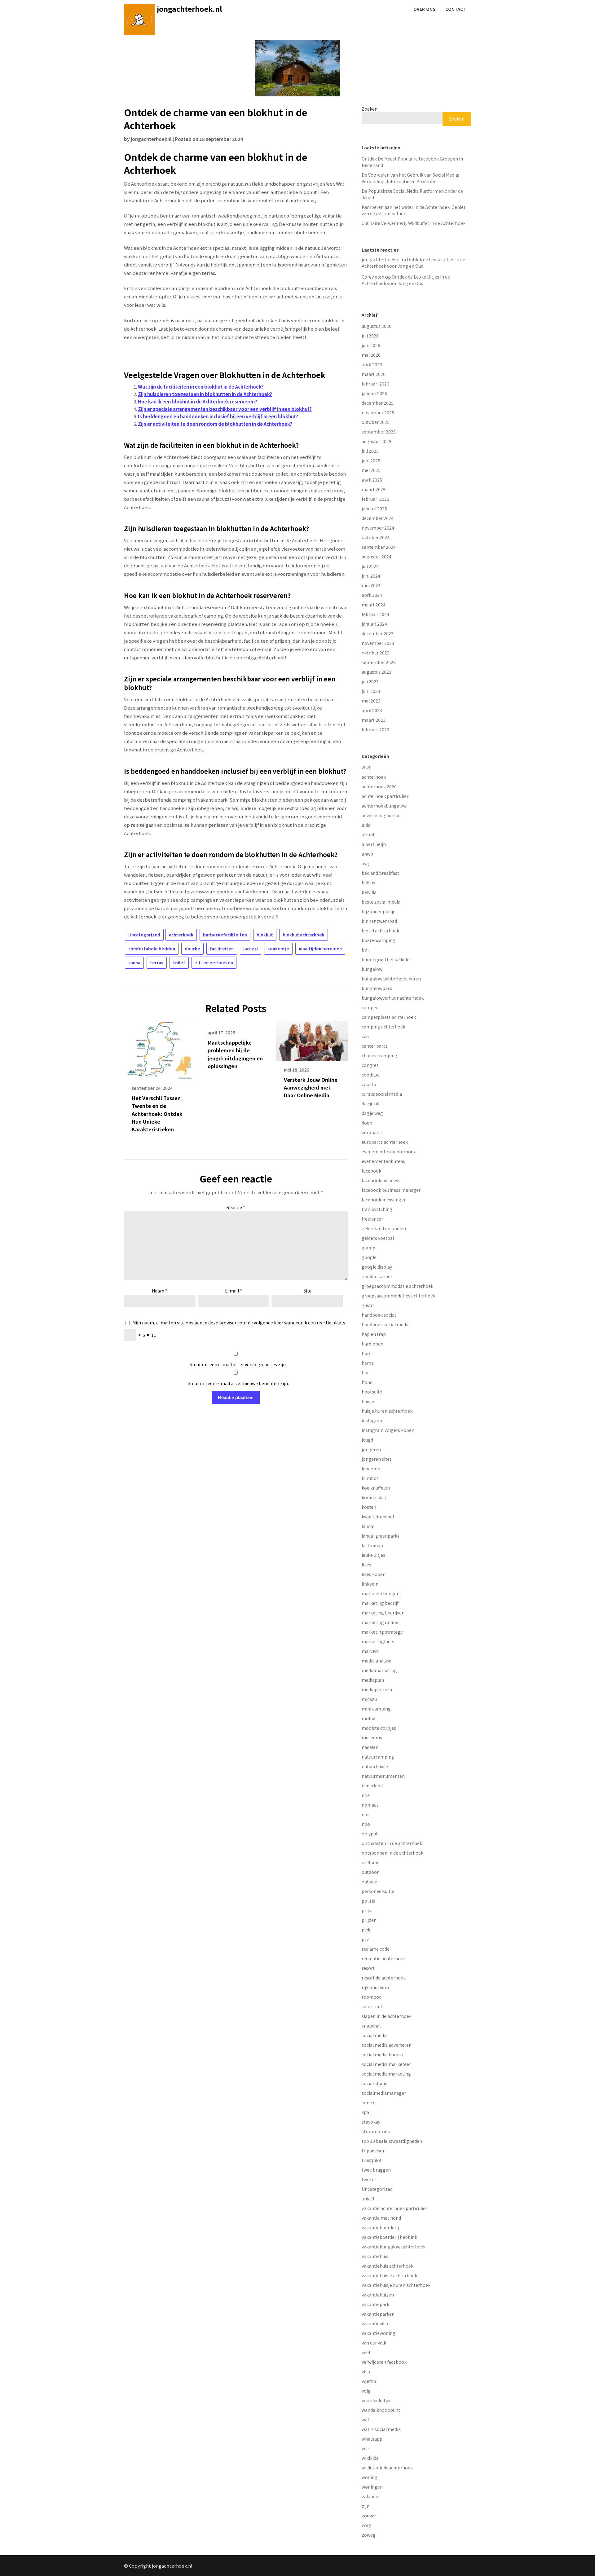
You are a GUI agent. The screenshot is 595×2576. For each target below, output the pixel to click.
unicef (368, 2199)
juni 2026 (371, 345)
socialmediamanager (384, 2093)
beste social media (381, 902)
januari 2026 (374, 393)
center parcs (375, 1046)
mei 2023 (371, 701)
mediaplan (373, 1680)
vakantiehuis (375, 2256)
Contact (456, 9)
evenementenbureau (383, 1161)
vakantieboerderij (380, 2227)
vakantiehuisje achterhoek (389, 2275)
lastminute (373, 1545)
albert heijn (374, 844)
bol (365, 950)
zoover (369, 2516)
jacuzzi (251, 949)
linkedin (370, 1584)
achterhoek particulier (385, 796)
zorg (367, 2525)
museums (372, 1737)
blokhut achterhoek (304, 935)
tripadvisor (373, 2151)
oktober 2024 (376, 537)
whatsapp (372, 2439)
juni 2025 (371, 460)
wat (366, 2420)
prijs (366, 1910)
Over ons (424, 9)
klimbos (370, 1478)
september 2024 (379, 547)
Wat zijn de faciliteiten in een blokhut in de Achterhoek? (201, 387)
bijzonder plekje (379, 911)
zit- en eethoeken (214, 963)
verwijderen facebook (384, 2362)
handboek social (379, 1315)
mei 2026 (371, 355)
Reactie (236, 1207)
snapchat (371, 2026)
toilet (179, 963)
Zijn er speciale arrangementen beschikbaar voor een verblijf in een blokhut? (225, 409)
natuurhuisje (375, 1766)
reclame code (376, 1949)
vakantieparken (378, 2314)
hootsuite (372, 1392)
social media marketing (386, 2074)
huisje (368, 1401)
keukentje (278, 949)
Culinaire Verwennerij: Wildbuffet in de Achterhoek (414, 223)
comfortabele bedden (152, 949)
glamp (368, 1248)
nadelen (370, 1747)
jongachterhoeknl (151, 139)
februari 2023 (375, 729)
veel (366, 2352)
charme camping (379, 1055)
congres (370, 1065)
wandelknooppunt (381, 2410)
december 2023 (378, 633)
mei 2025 (371, 470)
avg (365, 863)
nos (366, 1814)
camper (370, 1007)
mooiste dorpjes (379, 1728)
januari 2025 (374, 509)
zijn (366, 2506)
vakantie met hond (381, 2218)
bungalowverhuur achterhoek (393, 998)
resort (368, 1968)
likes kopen (374, 1574)
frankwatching (377, 1209)
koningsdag (374, 1497)
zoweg (369, 2535)
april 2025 (372, 480)
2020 (367, 767)
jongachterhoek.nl (190, 9)
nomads (370, 1805)
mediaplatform (378, 1689)
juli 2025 (370, 451)
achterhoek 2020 (379, 786)
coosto (369, 1084)
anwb (367, 854)
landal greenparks (381, 1536)
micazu (369, 1699)
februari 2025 (375, 499)
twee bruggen (376, 2170)
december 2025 (378, 403)
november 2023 (378, 643)
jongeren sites (377, 1459)
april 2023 (372, 710)
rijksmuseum (375, 1987)
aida (366, 825)
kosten (369, 1507)
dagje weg (372, 1113)
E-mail (234, 1291)
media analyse (377, 1661)
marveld (370, 1651)
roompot (371, 1997)
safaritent (372, 2006)
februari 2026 (375, 384)
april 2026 (372, 364)
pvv (365, 1939)
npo (366, 1824)
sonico (369, 2103)
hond (367, 1382)
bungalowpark (377, 988)
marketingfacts (378, 1641)
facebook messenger (384, 1200)
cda (365, 1036)
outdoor (370, 1872)
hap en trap (374, 1334)
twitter (369, 2179)
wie (365, 2448)
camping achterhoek (383, 1027)
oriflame (371, 1862)
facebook (371, 1171)
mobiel (369, 1718)
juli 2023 (370, 681)
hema (368, 1363)
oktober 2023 (376, 653)
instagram (373, 1420)
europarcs (372, 1132)
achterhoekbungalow (384, 806)
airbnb (369, 834)
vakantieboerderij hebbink (389, 2237)
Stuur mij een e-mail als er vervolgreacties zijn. (238, 1364)
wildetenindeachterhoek (387, 2468)
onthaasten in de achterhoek (392, 1843)
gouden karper (377, 1276)
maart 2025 (374, 489)
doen (367, 1123)
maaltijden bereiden (320, 949)
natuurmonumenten (383, 1776)
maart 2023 (374, 720)
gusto (368, 1305)
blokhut (265, 935)
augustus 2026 (377, 326)
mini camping (376, 1709)
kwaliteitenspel (378, 1517)
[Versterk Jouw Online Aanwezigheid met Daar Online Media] (312, 1039)
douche (192, 949)
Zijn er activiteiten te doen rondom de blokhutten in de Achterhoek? (215, 424)
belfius (368, 883)
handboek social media (386, 1324)
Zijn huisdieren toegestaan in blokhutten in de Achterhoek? (205, 394)
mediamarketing (379, 1670)
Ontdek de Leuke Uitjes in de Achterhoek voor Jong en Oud (413, 263)
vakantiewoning (379, 2333)
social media (375, 2035)
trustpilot (372, 2160)
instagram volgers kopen (388, 1430)
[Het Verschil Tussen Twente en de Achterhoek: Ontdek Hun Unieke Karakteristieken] (160, 1048)
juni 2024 (371, 576)
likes (366, 1565)
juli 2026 (370, 336)
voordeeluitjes (377, 2400)
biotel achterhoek (380, 931)
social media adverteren (387, 2045)
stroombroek (376, 2131)
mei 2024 (371, 585)
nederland (372, 1786)
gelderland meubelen (384, 1228)
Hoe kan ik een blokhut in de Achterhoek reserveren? (198, 401)
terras (157, 963)
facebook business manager (391, 1190)
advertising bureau (381, 815)
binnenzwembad (379, 921)
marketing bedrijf (380, 1603)
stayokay (371, 2122)
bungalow (372, 969)
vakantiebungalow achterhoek (394, 2247)
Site (307, 1291)
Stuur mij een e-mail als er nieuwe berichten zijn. (238, 1383)
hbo (366, 1353)
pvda (367, 1930)
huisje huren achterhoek (387, 1411)
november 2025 (378, 412)
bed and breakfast (380, 873)
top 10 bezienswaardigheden (392, 2141)
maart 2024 (374, 605)
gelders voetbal (378, 1238)
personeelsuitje (378, 1891)
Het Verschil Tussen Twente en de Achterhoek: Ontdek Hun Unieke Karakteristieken (157, 1114)
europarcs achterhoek (385, 1142)
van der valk (374, 2343)
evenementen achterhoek (389, 1151)
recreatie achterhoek (384, 1958)
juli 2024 (370, 566)
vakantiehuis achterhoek (388, 2266)
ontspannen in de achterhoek (392, 1853)
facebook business (381, 1180)
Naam (160, 1291)
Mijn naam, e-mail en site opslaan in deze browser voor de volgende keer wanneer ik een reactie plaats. (239, 1323)
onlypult (370, 1834)
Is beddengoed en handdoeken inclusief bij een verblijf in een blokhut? (218, 416)
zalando (370, 2496)
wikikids (370, 2458)
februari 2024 (375, 614)
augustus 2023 (377, 672)
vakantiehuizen (378, 2295)
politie (368, 1901)
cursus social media (382, 1094)
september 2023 (379, 662)
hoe (366, 1372)
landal (368, 1526)
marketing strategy (382, 1632)
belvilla (369, 892)
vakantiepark (375, 2304)
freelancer (372, 1219)
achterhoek (181, 935)
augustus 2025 (377, 441)
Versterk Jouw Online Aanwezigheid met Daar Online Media (311, 1087)
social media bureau (382, 2054)
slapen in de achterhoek (387, 2016)
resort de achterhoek (384, 1978)
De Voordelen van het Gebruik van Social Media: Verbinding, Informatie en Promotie (410, 178)
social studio (375, 2083)
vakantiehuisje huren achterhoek (396, 2285)
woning (370, 2477)
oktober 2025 (376, 422)
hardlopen (372, 1344)
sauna (134, 963)
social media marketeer (386, 2064)
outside (369, 1882)
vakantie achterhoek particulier (394, 2208)
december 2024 (378, 518)
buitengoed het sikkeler (386, 959)
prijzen (369, 1920)
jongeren (371, 1449)
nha (366, 1795)
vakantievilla (375, 2323)
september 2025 (379, 432)
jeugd (367, 1440)
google (369, 1257)
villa (366, 2371)
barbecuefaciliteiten (225, 935)
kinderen (371, 1469)
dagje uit (371, 1103)
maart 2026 (374, 374)
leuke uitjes (373, 1555)
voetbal (370, 2381)
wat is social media (381, 2429)
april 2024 (372, 595)
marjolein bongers (381, 1593)
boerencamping (379, 940)
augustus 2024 (377, 557)
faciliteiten (222, 949)
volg (366, 2391)
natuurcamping (378, 1757)
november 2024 (378, 528)
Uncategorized (144, 935)
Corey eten (373, 277)
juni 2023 (371, 691)
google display (377, 1267)
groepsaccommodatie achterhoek (397, 1286)
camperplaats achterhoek (389, 1017)
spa (365, 2112)
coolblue (371, 1075)
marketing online (380, 1622)
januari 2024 (374, 624)
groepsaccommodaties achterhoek (399, 1296)
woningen (372, 2487)
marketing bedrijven (383, 1613)
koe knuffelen (376, 1488)
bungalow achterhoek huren (391, 979)
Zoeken (370, 109)
